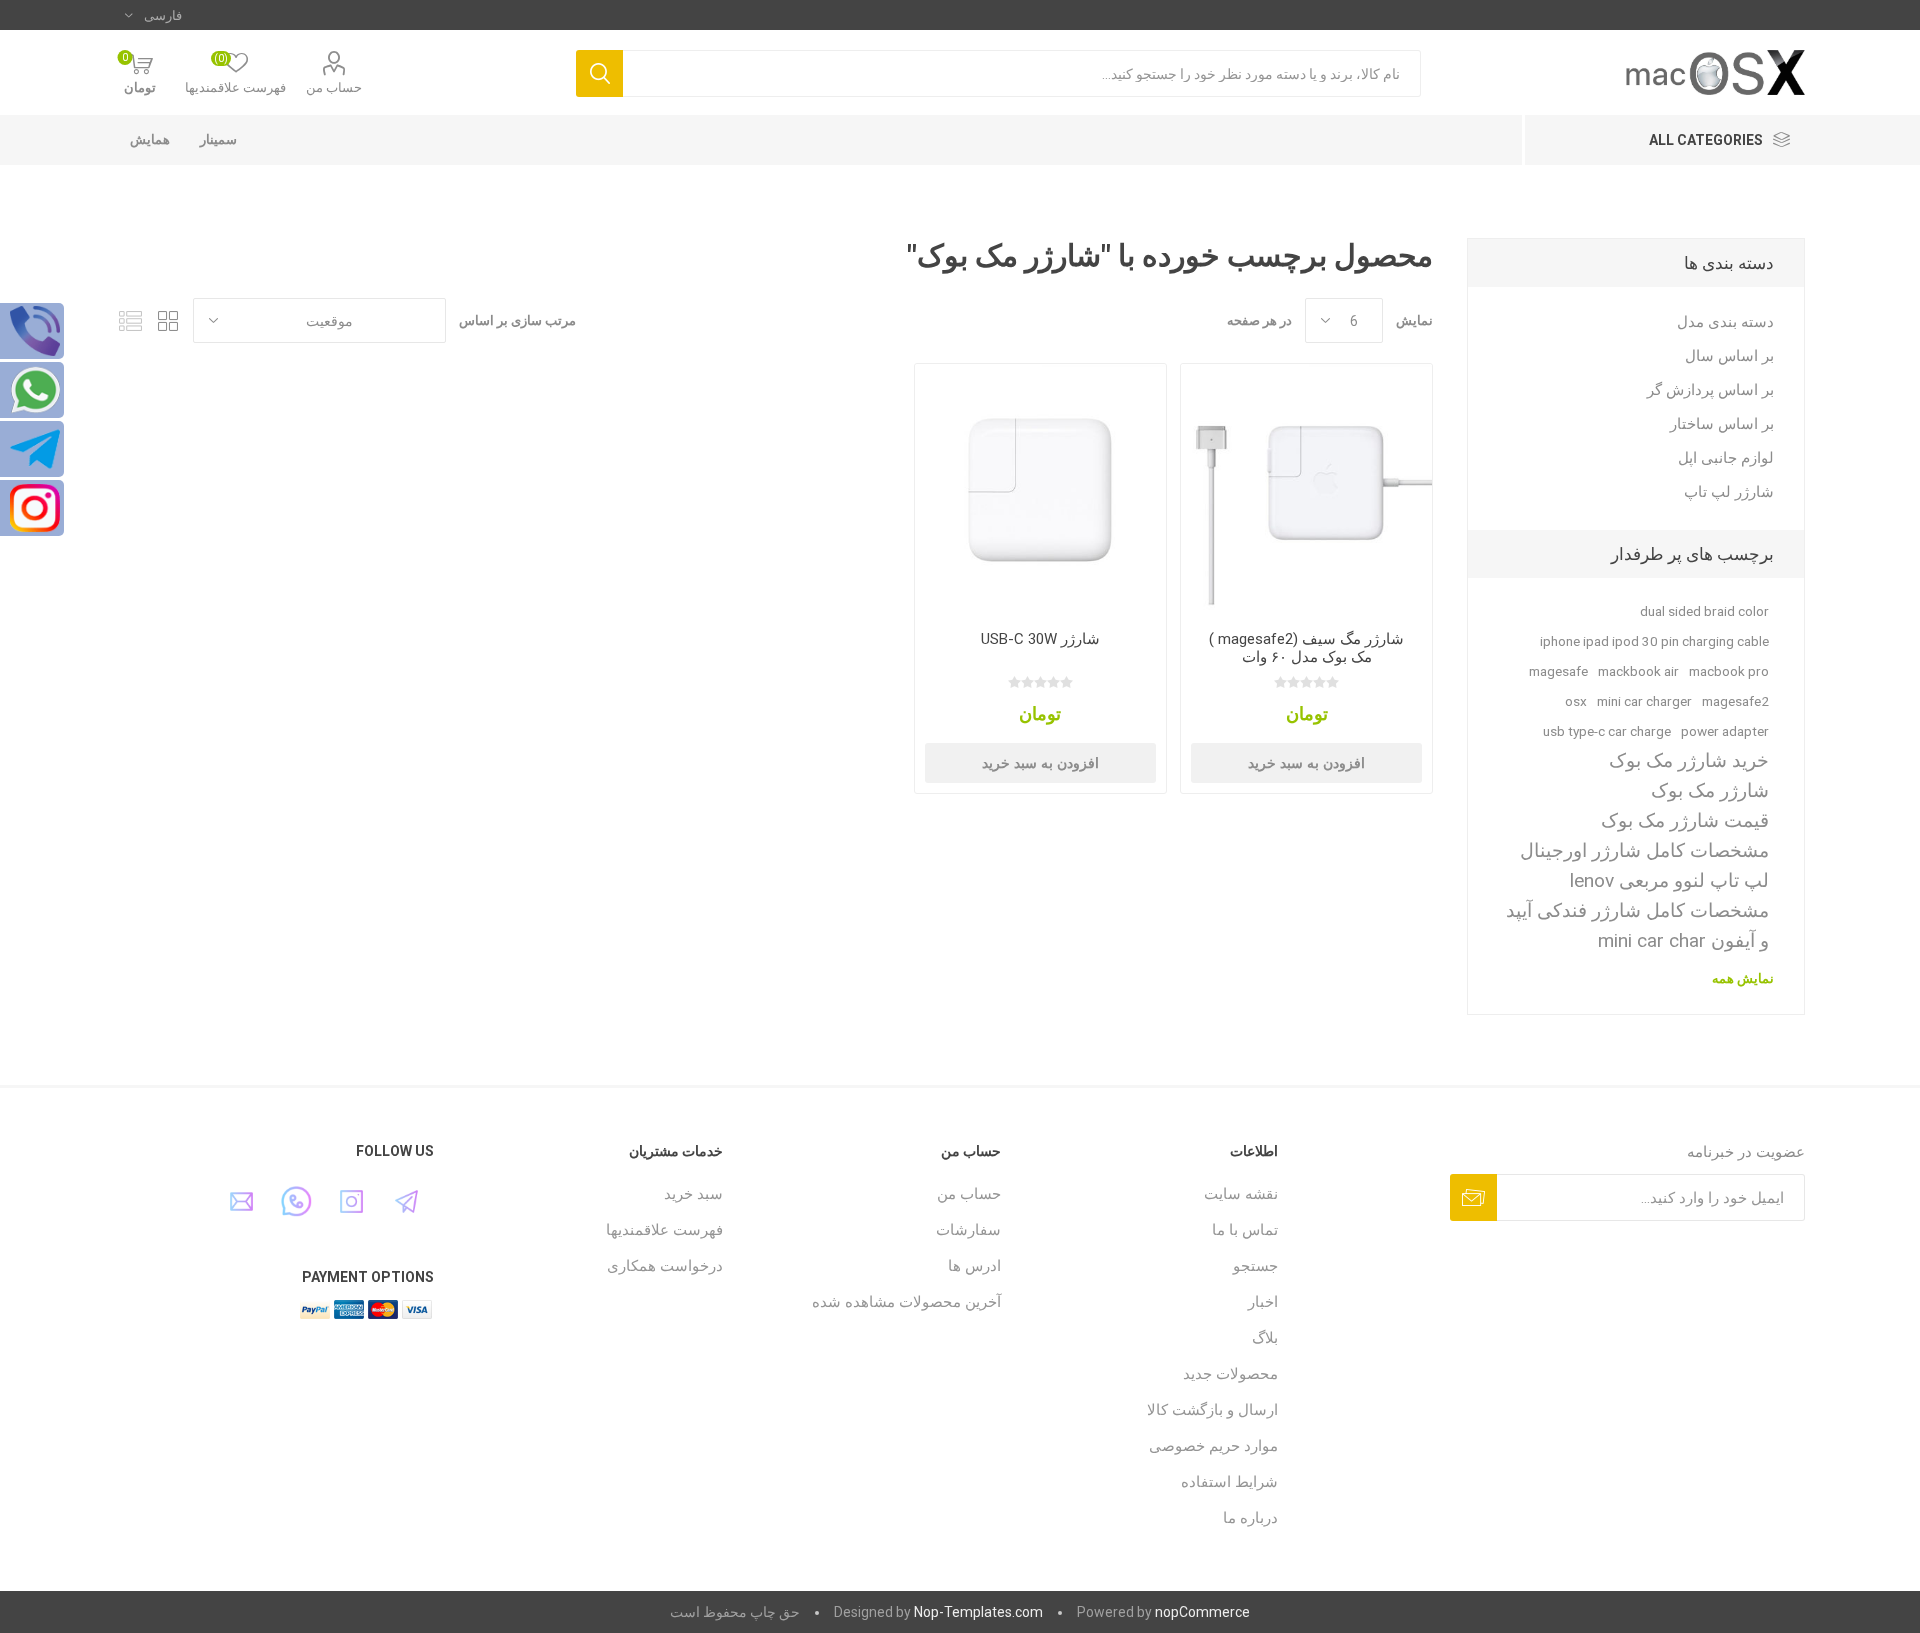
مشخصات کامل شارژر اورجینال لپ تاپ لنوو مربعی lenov (1644, 865)
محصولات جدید (1230, 1374)
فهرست (130, 320)
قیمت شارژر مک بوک (1685, 820)
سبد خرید (693, 1194)
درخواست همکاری (665, 1266)
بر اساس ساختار (1722, 424)
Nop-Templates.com (978, 1612)
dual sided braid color (1704, 611)
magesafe (1558, 671)
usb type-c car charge (1607, 731)
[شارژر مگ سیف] (1306, 489)
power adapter (1725, 731)
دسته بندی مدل (1725, 322)
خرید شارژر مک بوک (1689, 760)
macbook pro (1729, 671)
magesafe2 (1735, 701)
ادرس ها (974, 1266)
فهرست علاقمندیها (664, 1230)
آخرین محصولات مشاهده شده (906, 1302)
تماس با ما (1245, 1230)
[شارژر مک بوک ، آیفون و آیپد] (1040, 489)
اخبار (1263, 1302)
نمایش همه (1743, 978)
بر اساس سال (1729, 356)
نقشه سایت (1241, 1194)
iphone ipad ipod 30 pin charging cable (1654, 641)
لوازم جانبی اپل (1726, 458)
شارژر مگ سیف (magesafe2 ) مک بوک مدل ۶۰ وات (1306, 648)
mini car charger (1644, 701)
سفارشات (968, 1230)
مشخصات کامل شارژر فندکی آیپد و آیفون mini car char (1637, 925)
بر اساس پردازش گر (1710, 390)
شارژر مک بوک (1710, 790)
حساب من (334, 87)
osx (1576, 701)
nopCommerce (1202, 1612)
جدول (168, 320)
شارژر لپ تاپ (1729, 492)
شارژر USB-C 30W (1040, 639)
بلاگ (1265, 1338)
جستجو (1255, 1266)
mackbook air (1638, 671)
